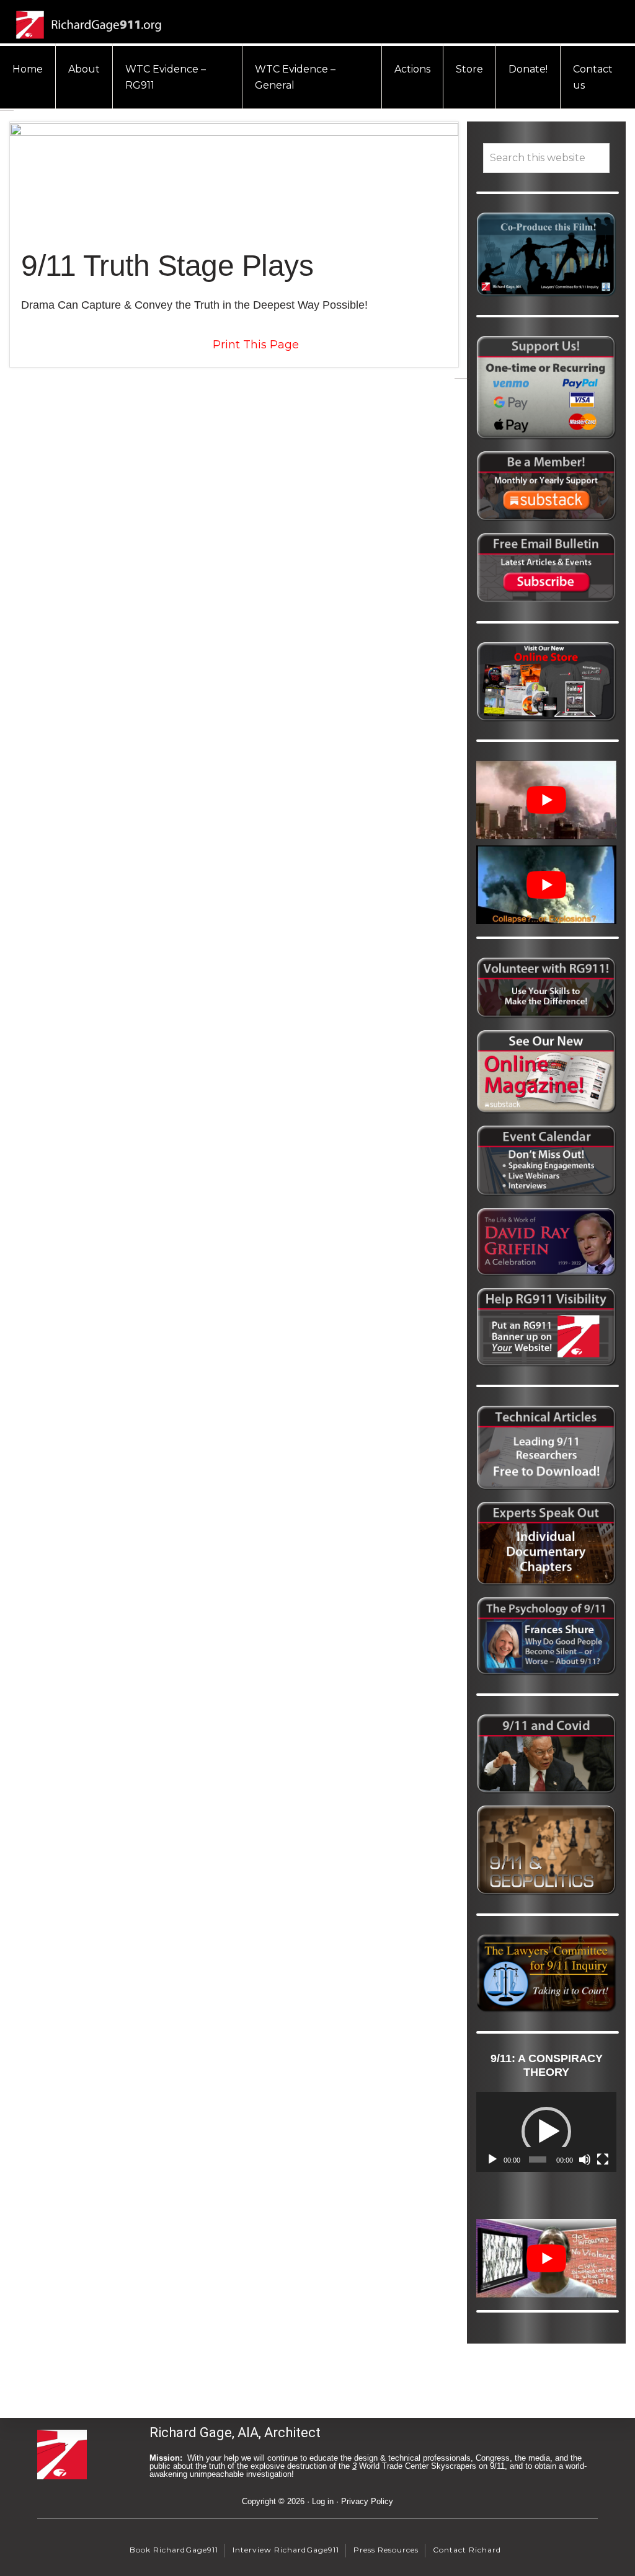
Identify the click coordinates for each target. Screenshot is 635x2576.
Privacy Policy (367, 2501)
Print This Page (256, 345)
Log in (323, 2501)
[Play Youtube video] (546, 800)
